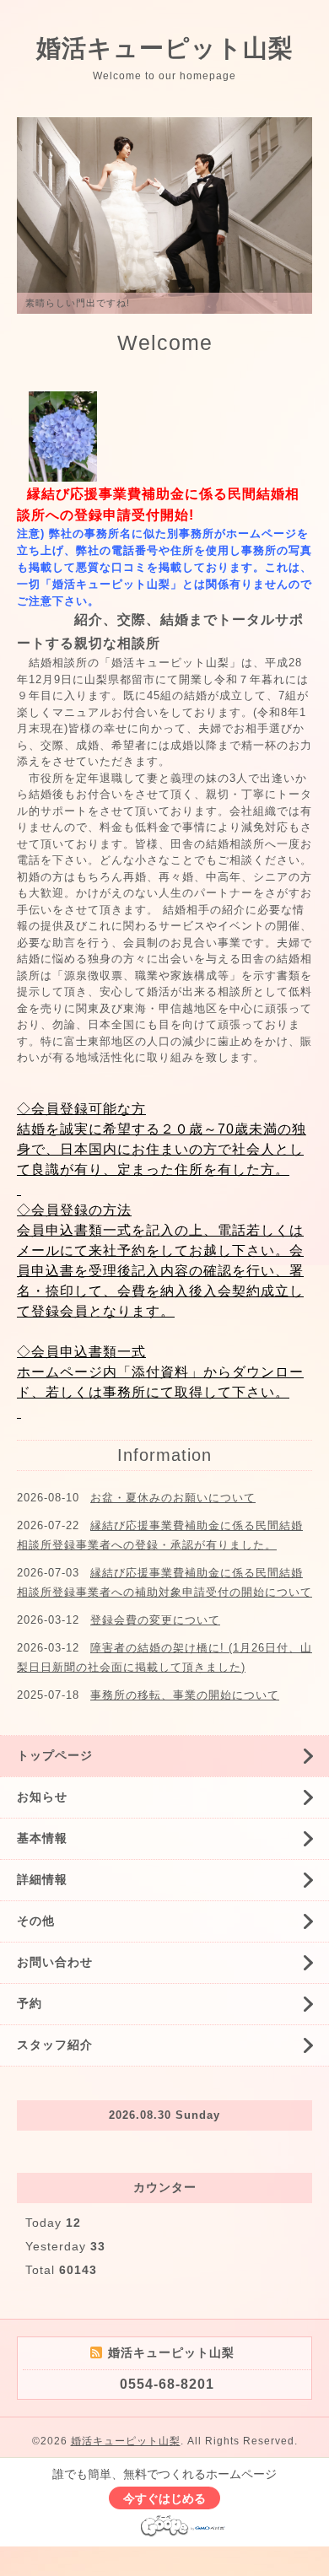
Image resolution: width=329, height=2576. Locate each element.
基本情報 (42, 1838)
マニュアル (82, 712)
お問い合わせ (55, 1962)
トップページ (55, 1755)
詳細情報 (42, 1879)
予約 (30, 2003)
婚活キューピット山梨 (165, 48)
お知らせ (42, 1797)
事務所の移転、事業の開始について (185, 1695)
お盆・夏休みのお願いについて (173, 1498)
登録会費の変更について (155, 1620)
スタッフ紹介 (55, 2045)
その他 (36, 1921)
